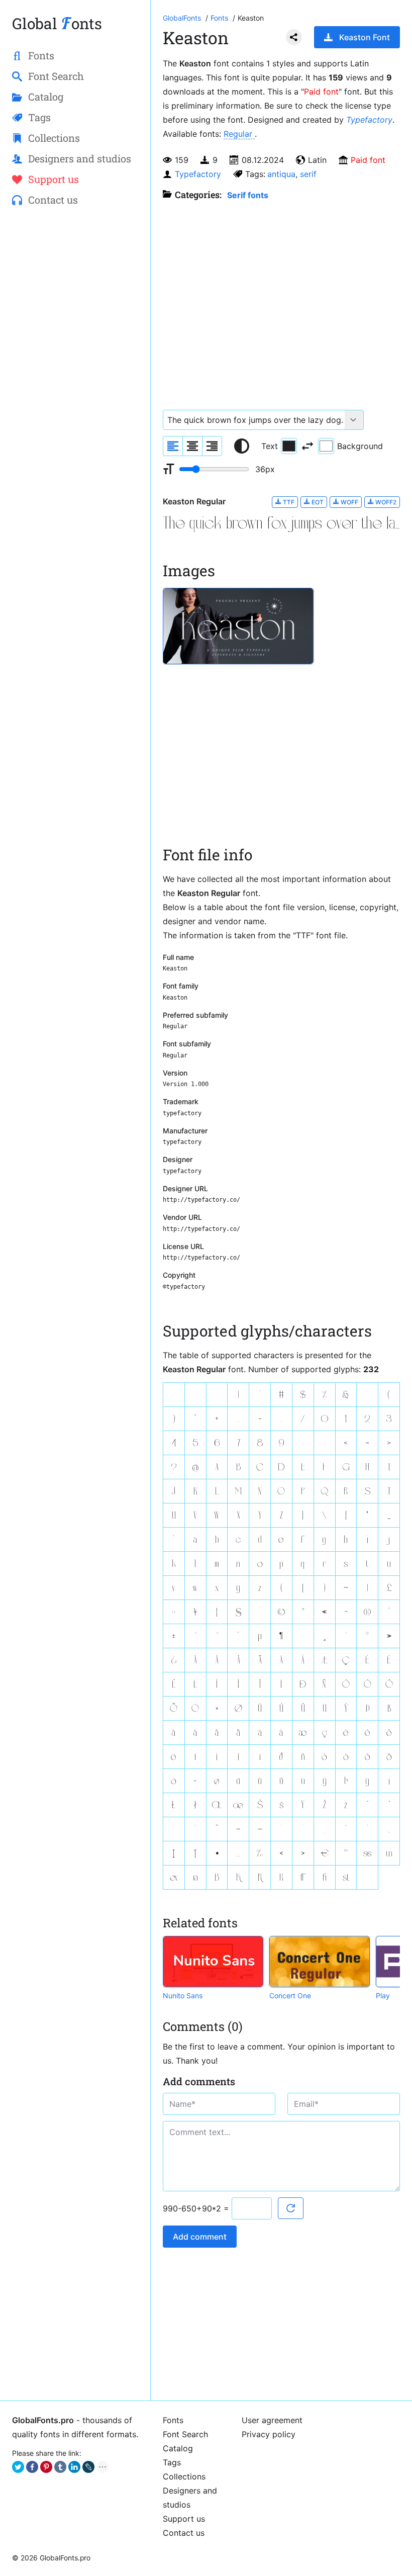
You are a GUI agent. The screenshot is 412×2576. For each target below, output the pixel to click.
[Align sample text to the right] (212, 446)
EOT (317, 502)
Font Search (185, 2434)
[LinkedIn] (74, 2467)
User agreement (272, 2420)
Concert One (290, 1995)
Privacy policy (269, 2434)
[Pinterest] (46, 2467)
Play (383, 1995)
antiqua (281, 174)
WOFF (349, 502)
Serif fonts (248, 195)
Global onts (57, 23)
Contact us (184, 2533)
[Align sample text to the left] (173, 446)
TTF (288, 502)
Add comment (200, 2237)
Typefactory (369, 120)
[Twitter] (18, 2467)
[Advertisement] (75, 290)
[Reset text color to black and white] (242, 446)
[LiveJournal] (88, 2467)
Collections (184, 2476)
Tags (172, 2462)
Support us (184, 2519)
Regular (239, 134)
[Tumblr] (60, 2467)
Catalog (178, 2448)
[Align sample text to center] (192, 446)
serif (308, 174)
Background (360, 446)
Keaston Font (365, 37)
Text (270, 446)
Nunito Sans (183, 1995)
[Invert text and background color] (307, 446)
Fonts (173, 2420)
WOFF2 (385, 502)
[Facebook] (32, 2467)
